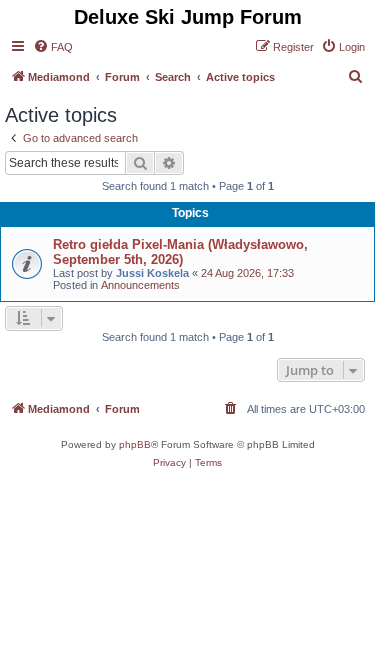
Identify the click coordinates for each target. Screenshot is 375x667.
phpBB (135, 444)
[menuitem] (53, 47)
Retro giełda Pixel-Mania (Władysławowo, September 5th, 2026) (180, 252)
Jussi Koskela (152, 273)
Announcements (140, 285)
